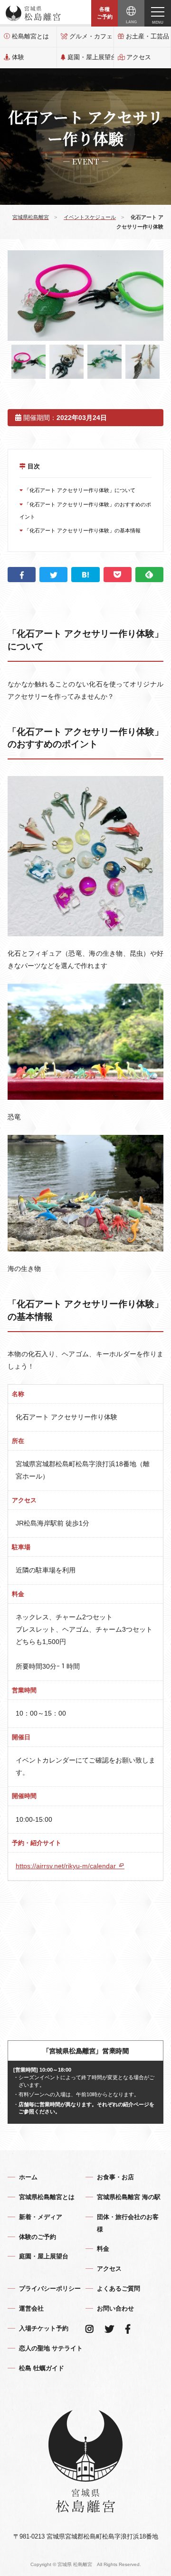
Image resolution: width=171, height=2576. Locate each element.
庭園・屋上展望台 (91, 57)
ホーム (28, 2177)
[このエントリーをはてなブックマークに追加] (85, 575)
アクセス (139, 57)
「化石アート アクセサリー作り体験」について (79, 490)
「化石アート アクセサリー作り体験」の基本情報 (82, 530)
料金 (103, 2249)
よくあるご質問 (119, 2288)
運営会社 (31, 2308)
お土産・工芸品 (147, 36)
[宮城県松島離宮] (33, 13)
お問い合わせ (115, 2308)
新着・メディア (41, 2217)
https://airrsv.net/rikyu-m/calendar (67, 1866)
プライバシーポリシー (50, 2288)
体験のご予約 (38, 2237)
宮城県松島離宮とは (47, 2197)
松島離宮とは (30, 36)
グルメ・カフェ (91, 36)
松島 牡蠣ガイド (42, 2368)
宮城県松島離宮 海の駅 (129, 2197)
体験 (18, 57)
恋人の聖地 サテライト (51, 2348)
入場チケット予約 (44, 2328)
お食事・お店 (115, 2177)
